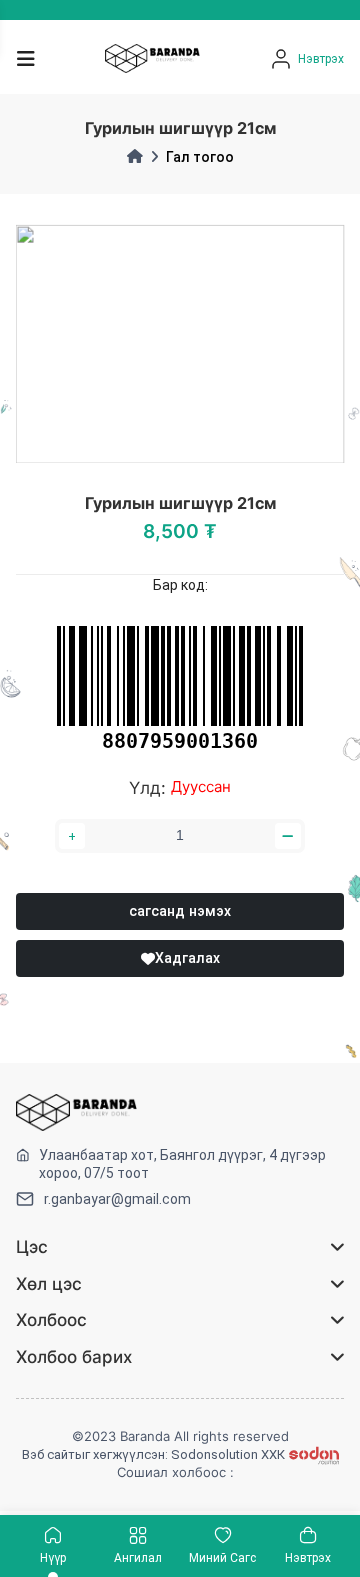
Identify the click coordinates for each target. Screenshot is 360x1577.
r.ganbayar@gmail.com (117, 1199)
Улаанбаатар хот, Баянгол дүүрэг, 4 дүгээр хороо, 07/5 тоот (182, 1164)
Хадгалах (187, 958)
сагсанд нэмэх (180, 911)
